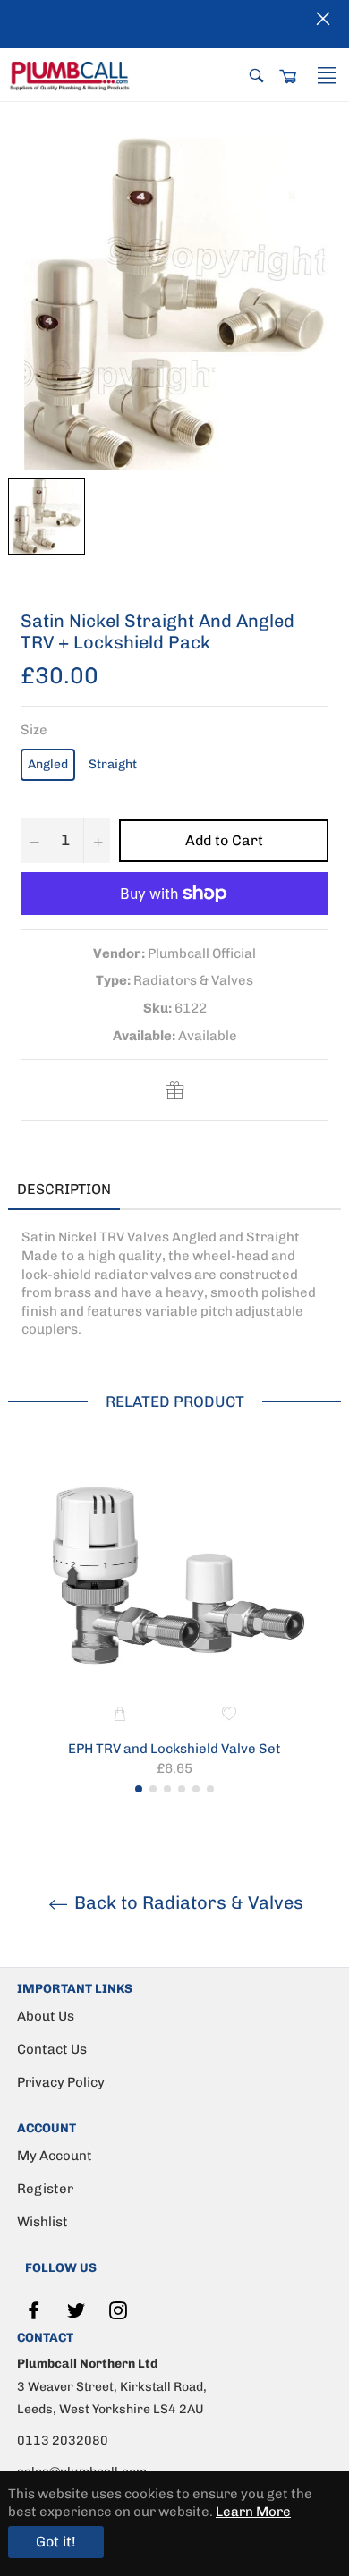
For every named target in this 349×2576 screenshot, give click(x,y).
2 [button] (153, 1789)
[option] (174, 1624)
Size (34, 730)
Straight (113, 764)
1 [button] (139, 1789)
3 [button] (167, 1789)
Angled (48, 764)
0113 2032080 (63, 2440)
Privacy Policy (61, 2082)
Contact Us (52, 2049)
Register (45, 2189)
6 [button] (210, 1789)
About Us (46, 2016)
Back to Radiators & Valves (187, 1902)
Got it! (56, 2542)
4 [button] (182, 1789)
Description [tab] (64, 1189)
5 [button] (196, 1789)
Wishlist (43, 2222)
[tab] (147, 1191)
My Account (55, 2156)
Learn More (253, 2512)
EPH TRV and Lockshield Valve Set (174, 1749)
